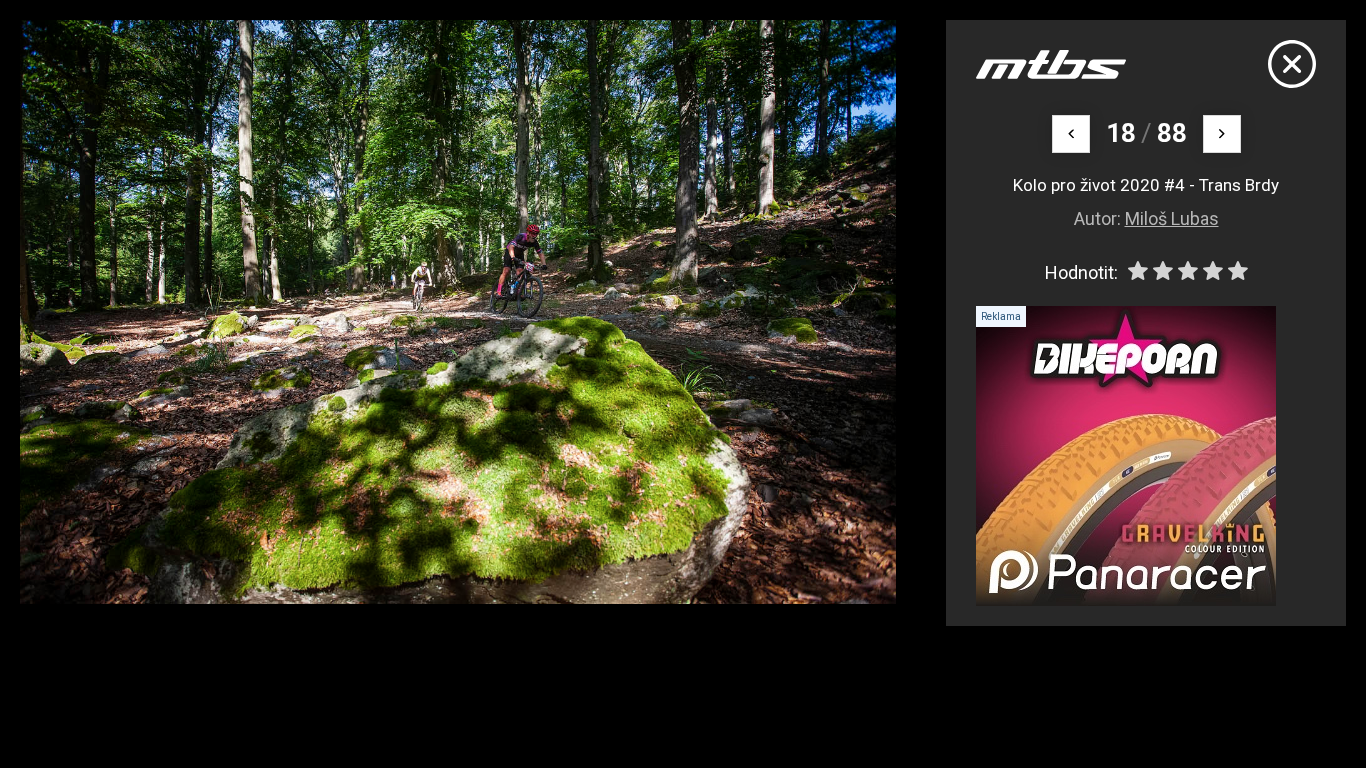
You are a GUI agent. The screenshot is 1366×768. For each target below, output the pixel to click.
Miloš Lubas (1172, 218)
